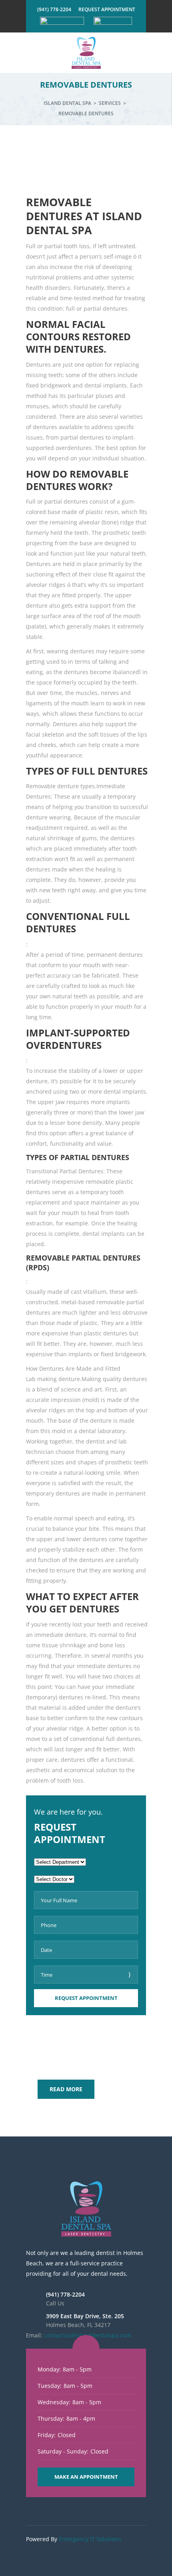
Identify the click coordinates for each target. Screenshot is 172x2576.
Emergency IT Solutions (90, 2539)
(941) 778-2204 (54, 9)
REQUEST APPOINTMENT (107, 9)
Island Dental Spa (67, 103)
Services (110, 103)
